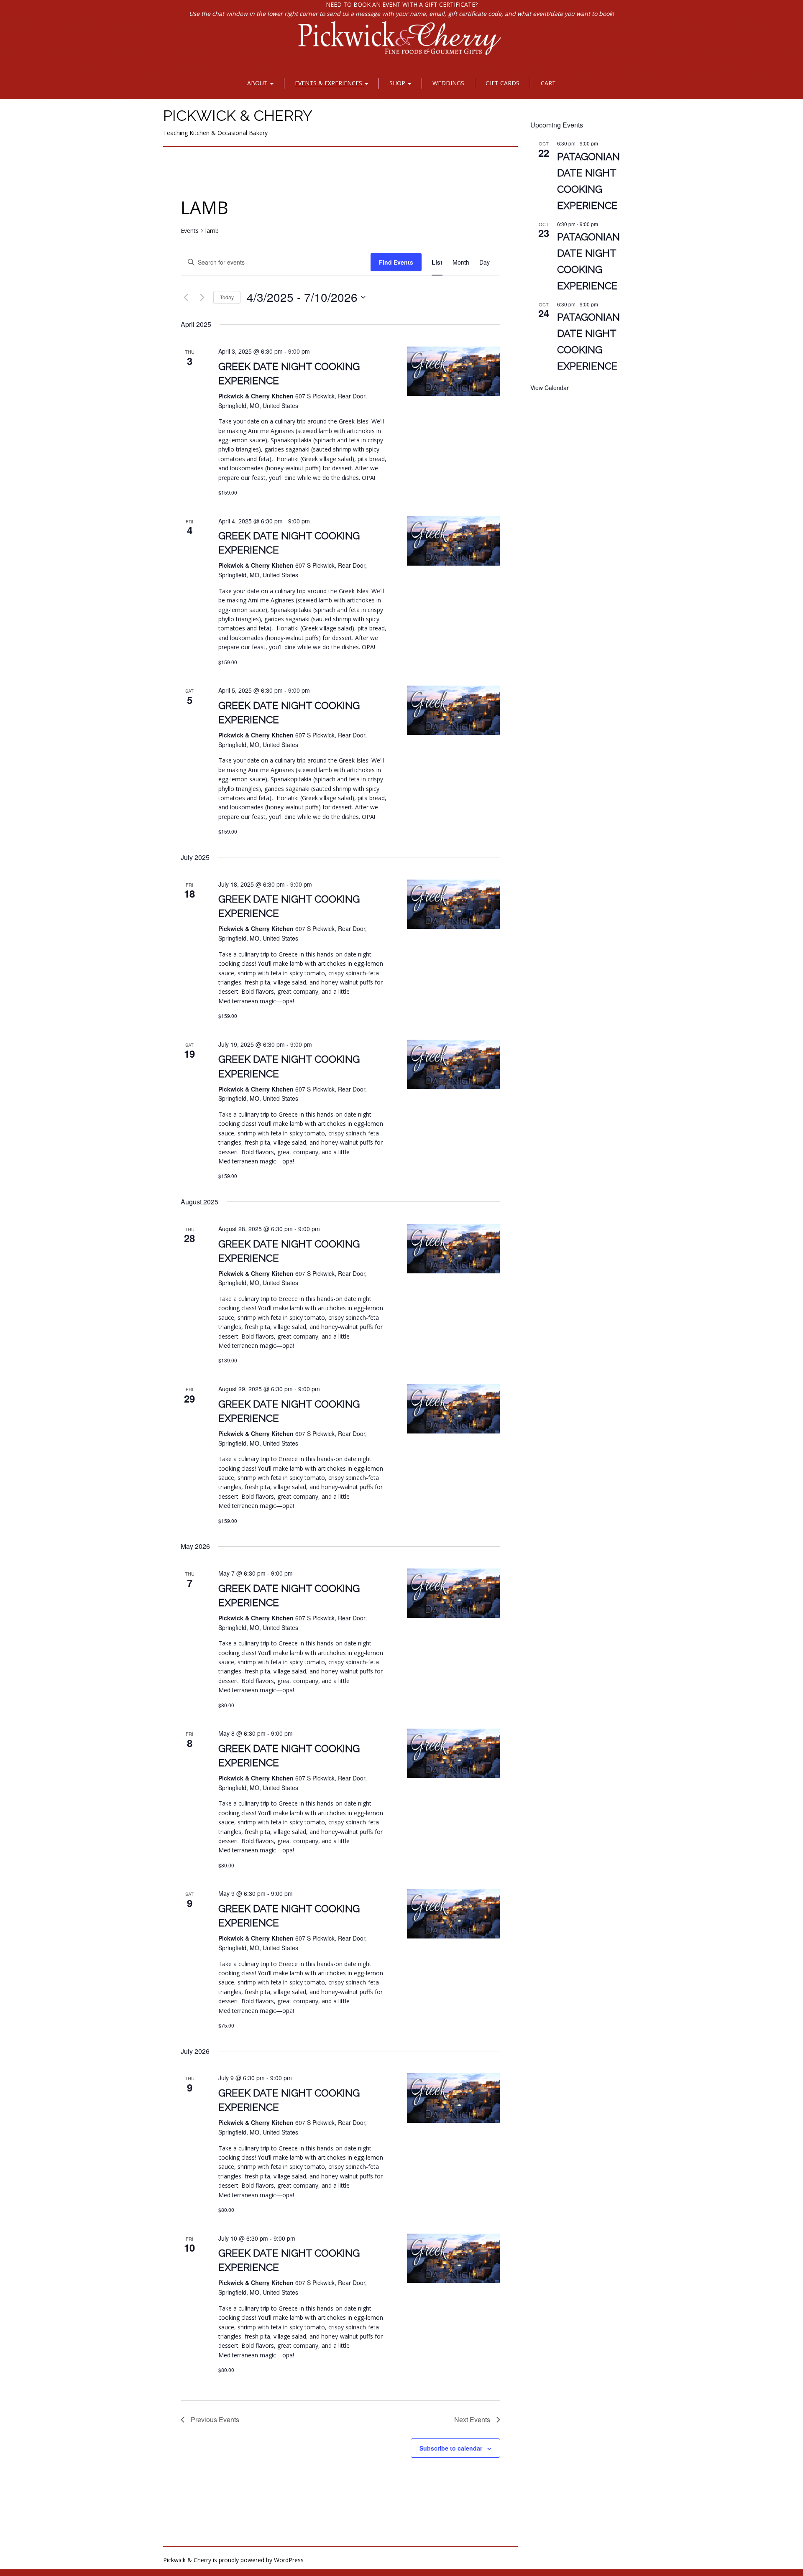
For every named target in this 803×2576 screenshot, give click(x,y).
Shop (398, 83)
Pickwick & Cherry (238, 115)
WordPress (289, 2560)
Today (227, 297)
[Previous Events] (186, 297)
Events (190, 231)
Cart (548, 83)
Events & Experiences (329, 83)
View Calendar (550, 388)
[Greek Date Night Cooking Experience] (454, 371)
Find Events (396, 262)
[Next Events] (202, 297)
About (258, 83)
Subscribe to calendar (451, 2448)
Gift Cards (503, 83)
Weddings (448, 83)
